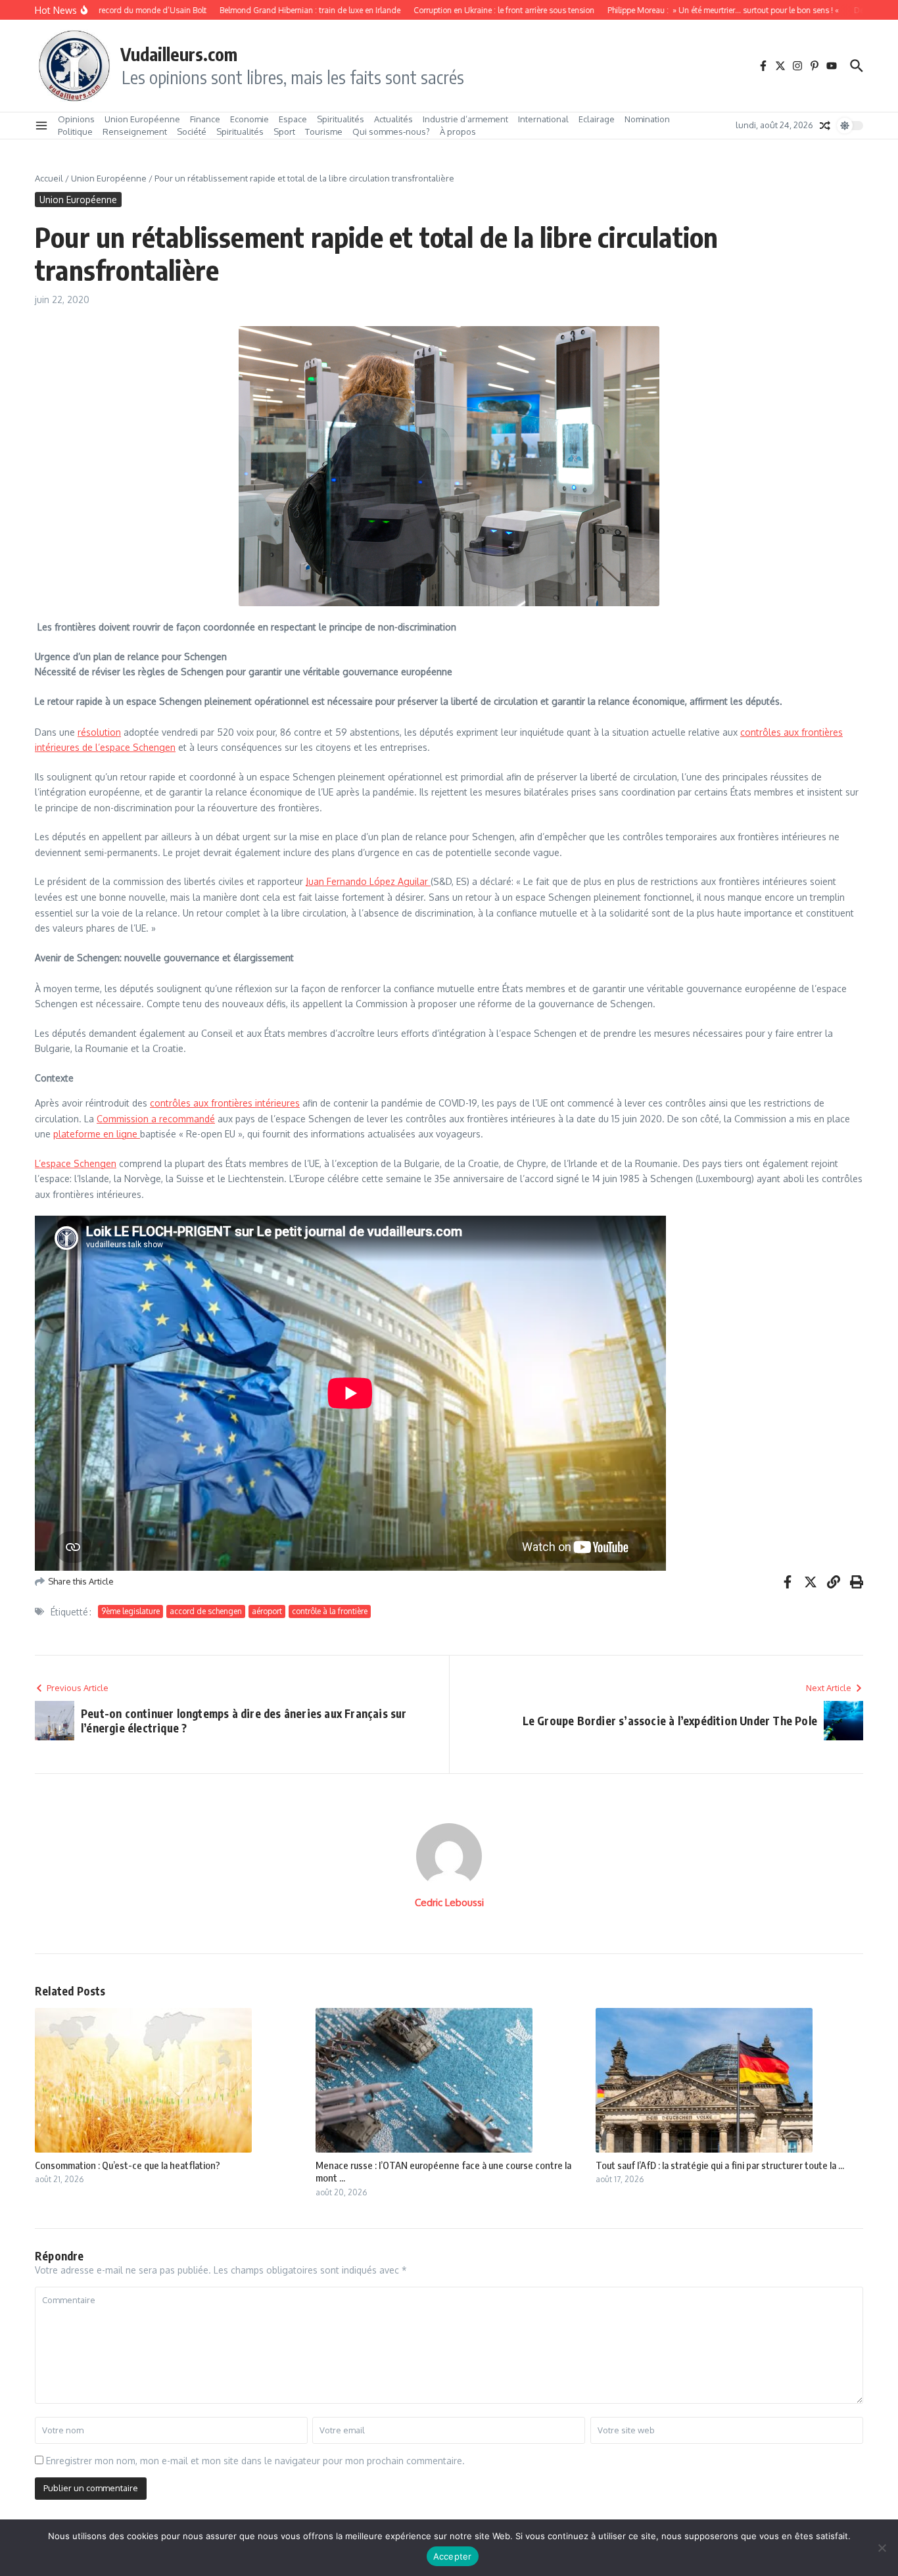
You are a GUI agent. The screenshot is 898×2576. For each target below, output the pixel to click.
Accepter (453, 2556)
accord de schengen (206, 1611)
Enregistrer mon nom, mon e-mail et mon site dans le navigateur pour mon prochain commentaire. (255, 2461)
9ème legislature (130, 1611)
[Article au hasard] (825, 126)
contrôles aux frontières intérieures (225, 1103)
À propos (458, 131)
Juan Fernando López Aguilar (368, 881)
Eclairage (597, 119)
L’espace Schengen (76, 1163)
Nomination (647, 119)
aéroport (267, 1611)
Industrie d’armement (465, 119)
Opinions (76, 119)
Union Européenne (142, 119)
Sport (284, 131)
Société (192, 131)
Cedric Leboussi (449, 1902)
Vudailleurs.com (179, 54)
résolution (99, 732)
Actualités (393, 119)
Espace (293, 119)
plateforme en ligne (97, 1134)
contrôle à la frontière (330, 1611)
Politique (75, 131)
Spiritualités (341, 119)
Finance (205, 119)
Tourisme (324, 131)
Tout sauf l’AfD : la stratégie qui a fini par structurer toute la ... (720, 2165)
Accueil (49, 178)
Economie (249, 119)
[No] (882, 2548)
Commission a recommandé (156, 1119)
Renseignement (135, 131)
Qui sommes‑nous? (391, 131)
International (543, 119)
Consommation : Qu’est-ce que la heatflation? (128, 2165)
